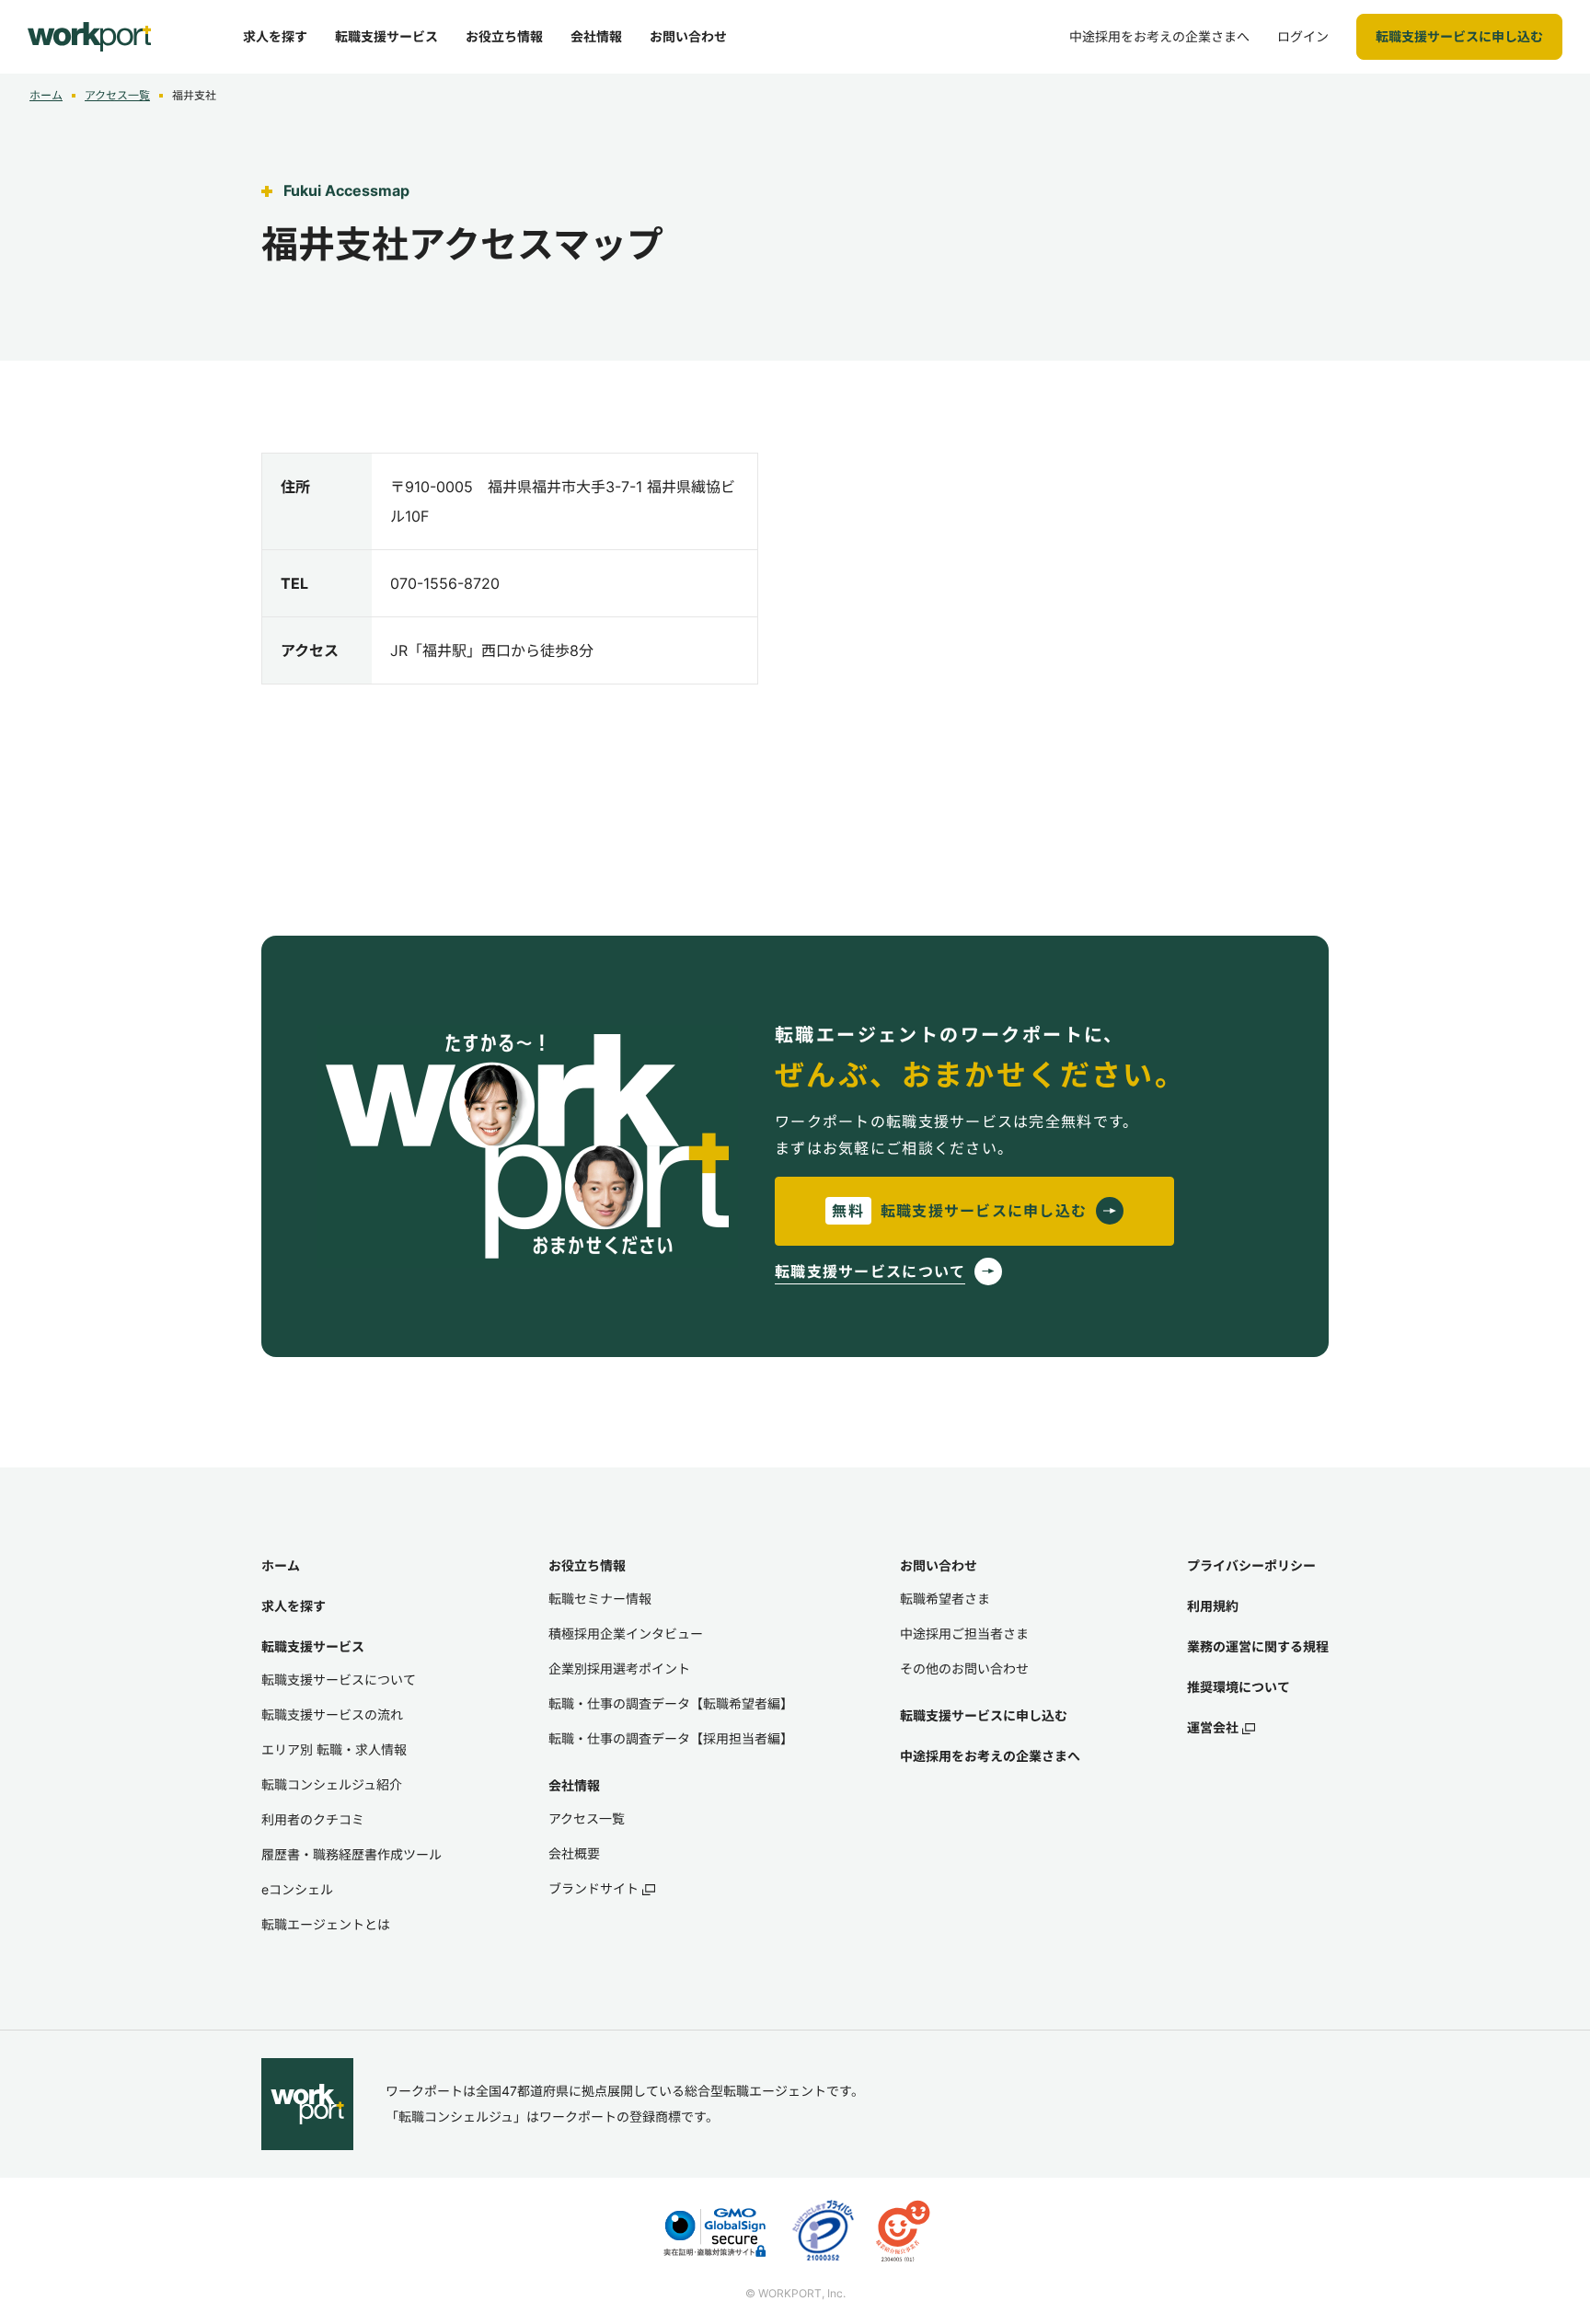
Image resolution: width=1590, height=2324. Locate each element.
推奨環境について (1239, 1687)
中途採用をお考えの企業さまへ (990, 1756)
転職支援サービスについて (339, 1680)
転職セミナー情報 (600, 1599)
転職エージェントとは (326, 1924)
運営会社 (1213, 1727)
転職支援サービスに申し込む (984, 1715)
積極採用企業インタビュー (626, 1634)
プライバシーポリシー (1251, 1565)
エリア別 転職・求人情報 (334, 1749)
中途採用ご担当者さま (964, 1634)
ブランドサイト (593, 1888)
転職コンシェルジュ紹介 (332, 1784)
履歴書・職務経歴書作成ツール (351, 1854)
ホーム (46, 95)
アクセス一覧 (117, 95)
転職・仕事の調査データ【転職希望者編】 (671, 1703)
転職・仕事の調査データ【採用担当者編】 (671, 1738)
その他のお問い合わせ (964, 1668)
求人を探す (294, 1606)
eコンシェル (297, 1889)
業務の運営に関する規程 (1258, 1646)
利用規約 (1213, 1606)
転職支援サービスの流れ (332, 1714)
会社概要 (574, 1853)
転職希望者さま (945, 1599)
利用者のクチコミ (313, 1819)
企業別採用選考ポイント (619, 1668)
